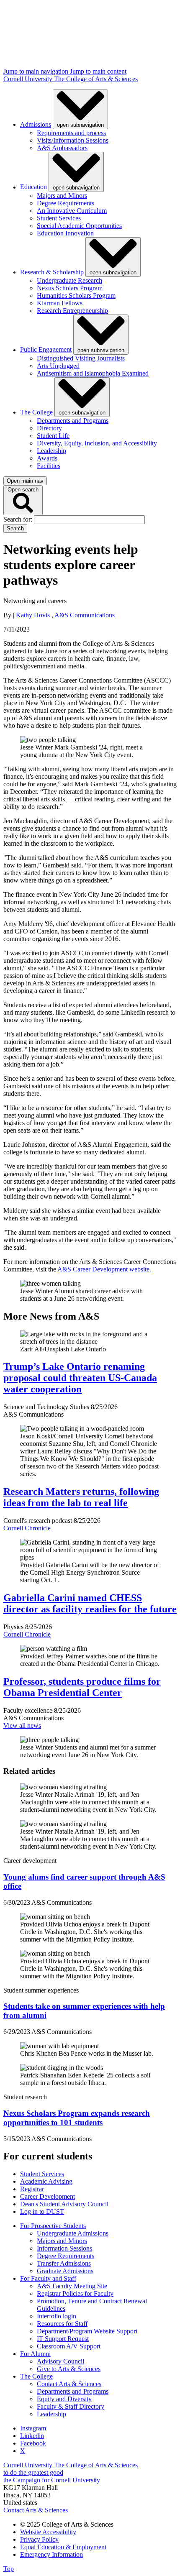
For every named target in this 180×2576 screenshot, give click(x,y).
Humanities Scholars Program (76, 295)
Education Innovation (65, 233)
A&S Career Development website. (104, 1269)
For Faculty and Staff (48, 2278)
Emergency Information (51, 2554)
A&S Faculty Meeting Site (72, 2286)
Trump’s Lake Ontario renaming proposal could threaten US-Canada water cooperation (80, 1378)
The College (36, 412)
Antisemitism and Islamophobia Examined (93, 373)
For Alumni (35, 2354)
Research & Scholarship (52, 272)
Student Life (53, 436)
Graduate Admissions (65, 2271)
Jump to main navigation (37, 71)
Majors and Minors (62, 196)
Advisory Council (60, 2361)
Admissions (36, 124)
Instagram (33, 2428)
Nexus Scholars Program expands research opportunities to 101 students (77, 2118)
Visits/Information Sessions (73, 140)
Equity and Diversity (64, 2399)
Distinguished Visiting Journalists (81, 358)
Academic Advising (46, 2181)
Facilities (49, 466)
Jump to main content (98, 71)
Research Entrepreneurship (72, 311)
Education (33, 187)
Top (9, 2569)
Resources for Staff (62, 2324)
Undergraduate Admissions (73, 2233)
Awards (47, 458)
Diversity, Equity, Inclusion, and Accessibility (97, 443)
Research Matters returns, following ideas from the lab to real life (81, 1497)
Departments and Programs (73, 421)
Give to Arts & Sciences (69, 2369)
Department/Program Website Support (87, 2331)
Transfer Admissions (64, 2263)
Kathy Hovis (34, 615)
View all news (22, 1725)
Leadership (51, 451)
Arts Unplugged (58, 366)
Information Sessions (64, 2248)
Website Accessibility (48, 2532)
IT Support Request (63, 2339)
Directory (49, 428)
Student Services (59, 218)
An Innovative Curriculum (72, 211)
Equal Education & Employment (63, 2547)
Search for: (19, 519)
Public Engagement (46, 350)
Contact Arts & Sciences (69, 2384)
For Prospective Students (53, 2226)
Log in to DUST (42, 2211)
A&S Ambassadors (62, 148)
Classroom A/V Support (69, 2346)
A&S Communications (85, 615)
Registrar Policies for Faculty (75, 2293)
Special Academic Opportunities (79, 226)
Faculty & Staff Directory (71, 2406)
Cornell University (29, 79)
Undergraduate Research (69, 280)
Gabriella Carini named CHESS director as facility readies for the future (90, 1603)
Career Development (48, 2196)
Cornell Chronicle (27, 1528)
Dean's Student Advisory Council (64, 2204)
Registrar (32, 2189)
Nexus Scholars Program (70, 288)
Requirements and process (71, 133)
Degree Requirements (66, 203)
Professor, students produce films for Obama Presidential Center (82, 1687)
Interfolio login (57, 2316)
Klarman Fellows (60, 303)
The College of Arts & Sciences (96, 79)
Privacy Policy (39, 2539)
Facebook (33, 2443)
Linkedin (32, 2436)
